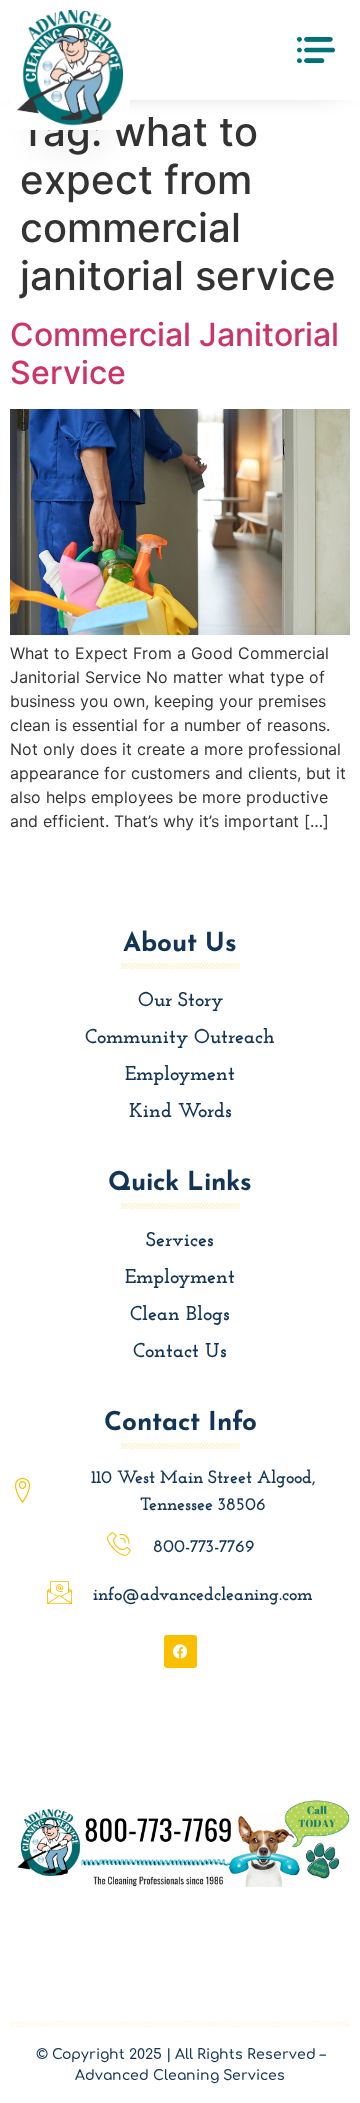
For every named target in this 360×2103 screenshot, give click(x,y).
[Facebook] (180, 1651)
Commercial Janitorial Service (174, 353)
